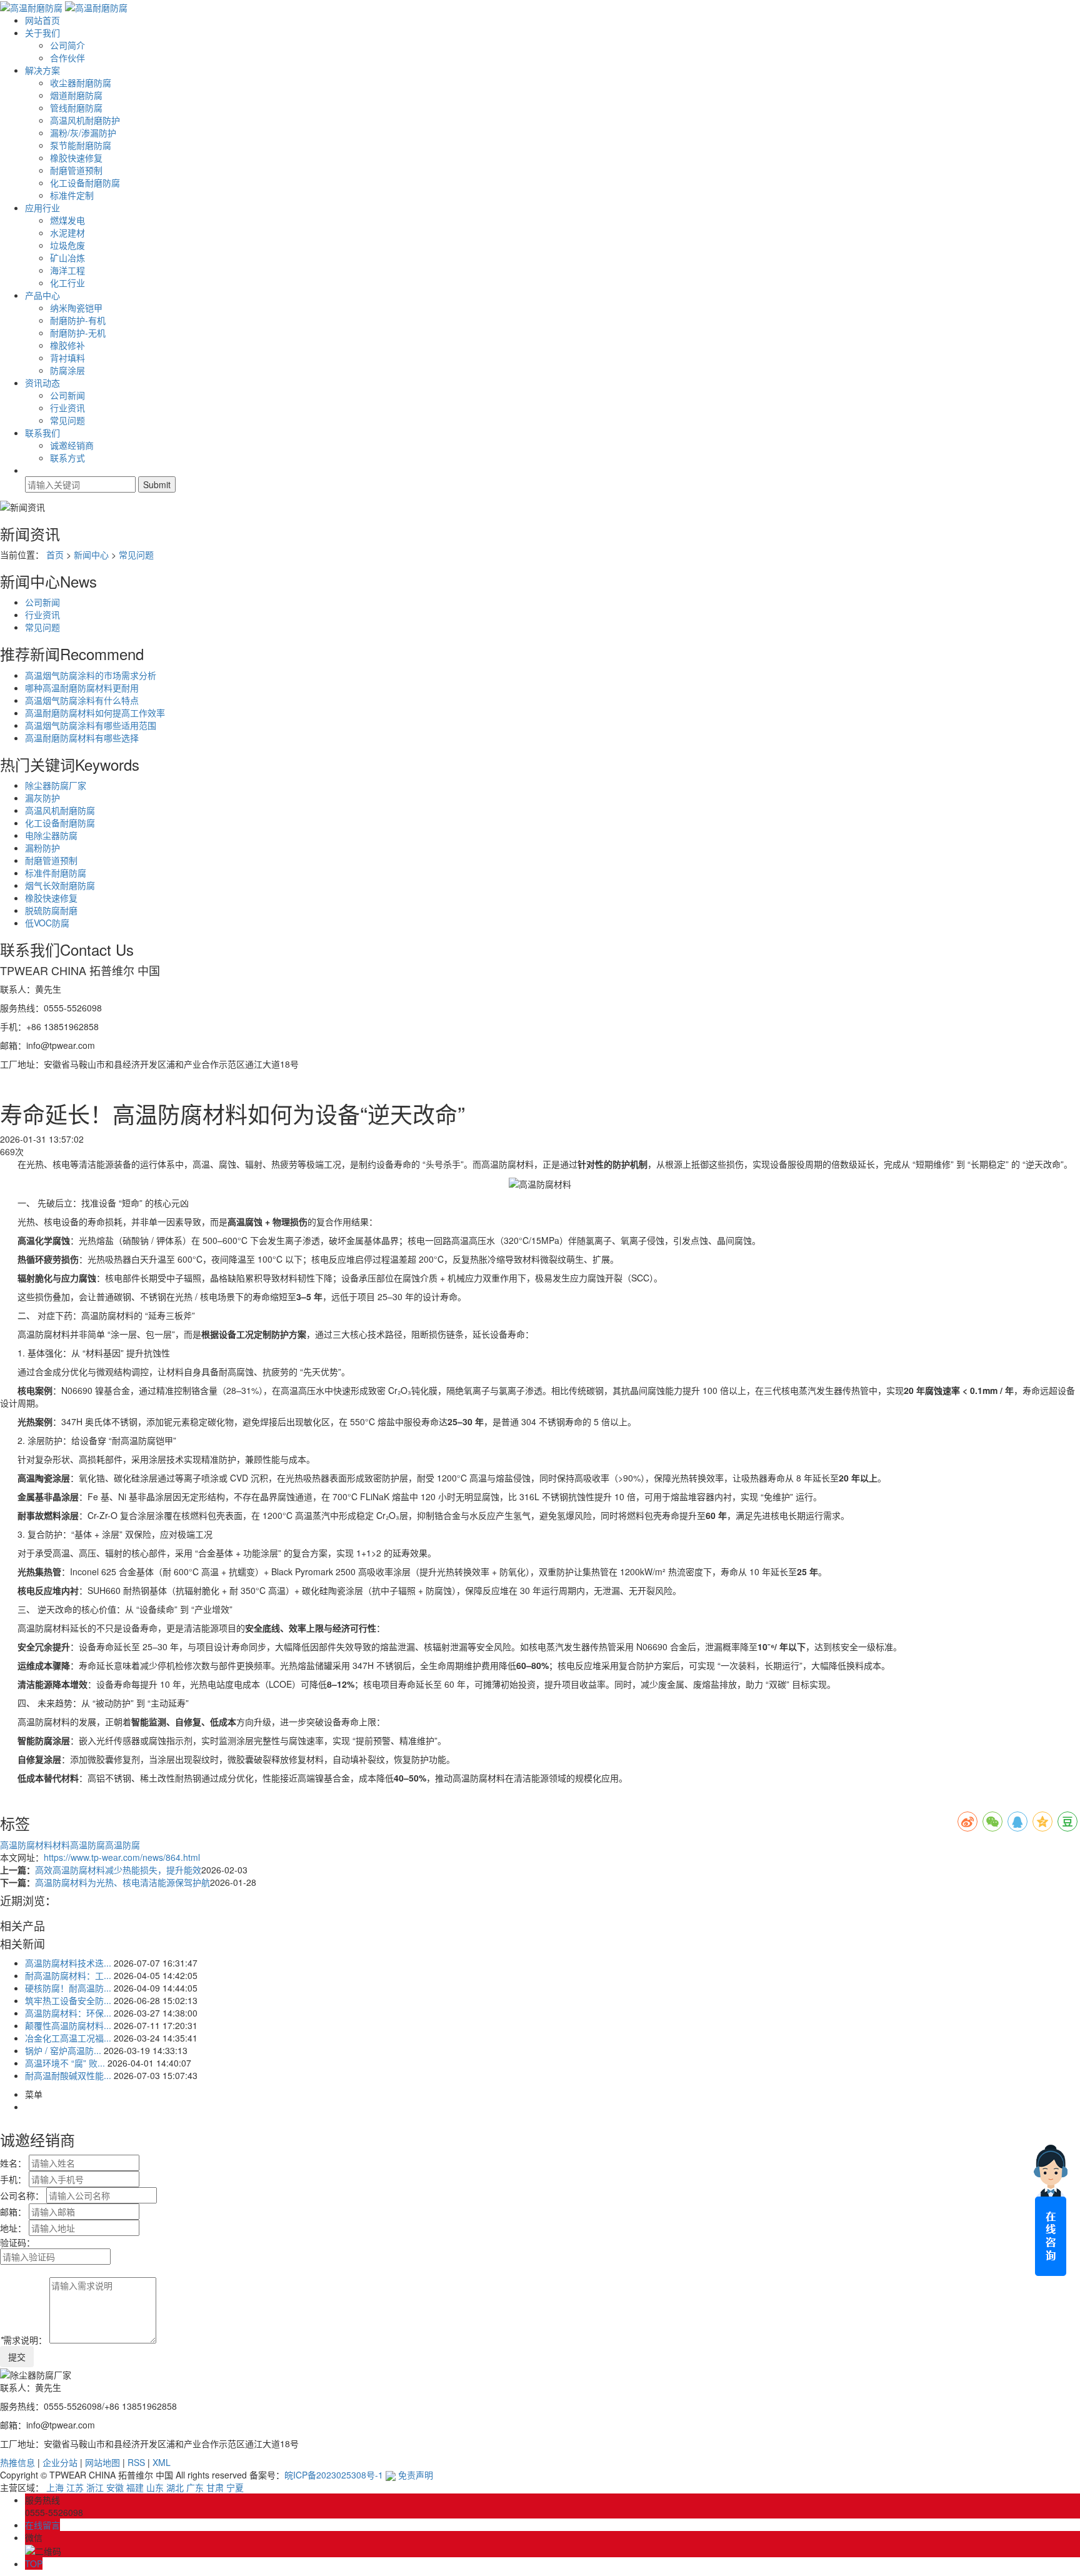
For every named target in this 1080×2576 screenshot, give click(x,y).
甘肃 (215, 2487)
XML (162, 2462)
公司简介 (67, 45)
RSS (136, 2462)
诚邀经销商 (72, 445)
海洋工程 (67, 270)
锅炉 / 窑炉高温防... (63, 2050)
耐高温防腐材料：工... (68, 1975)
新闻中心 (91, 554)
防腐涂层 (67, 370)
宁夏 (235, 2487)
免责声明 (416, 2475)
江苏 (75, 2487)
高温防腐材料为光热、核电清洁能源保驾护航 (122, 1882)
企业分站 (60, 2462)
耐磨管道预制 (76, 170)
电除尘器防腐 (51, 835)
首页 (55, 554)
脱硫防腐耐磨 (51, 910)
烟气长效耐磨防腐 (60, 885)
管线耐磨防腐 (76, 108)
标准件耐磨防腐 (56, 873)
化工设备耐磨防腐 (85, 183)
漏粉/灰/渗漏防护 (83, 133)
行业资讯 (67, 408)
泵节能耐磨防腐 (81, 145)
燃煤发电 (67, 220)
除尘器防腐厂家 (56, 785)
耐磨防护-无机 (78, 333)
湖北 (175, 2487)
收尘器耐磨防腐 (81, 83)
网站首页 (42, 20)
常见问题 (67, 420)
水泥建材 (67, 233)
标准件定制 (72, 195)
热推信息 (17, 2462)
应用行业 (42, 208)
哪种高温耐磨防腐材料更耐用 (82, 688)
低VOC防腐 (47, 923)
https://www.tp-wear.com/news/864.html (122, 1857)
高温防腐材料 (26, 1845)
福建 (135, 2487)
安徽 (115, 2487)
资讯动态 (42, 383)
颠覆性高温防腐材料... (68, 2025)
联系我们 (42, 433)
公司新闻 (67, 395)
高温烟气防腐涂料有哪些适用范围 (91, 725)
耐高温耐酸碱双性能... (68, 2075)
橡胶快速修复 (76, 158)
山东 (155, 2487)
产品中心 (42, 295)
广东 (195, 2487)
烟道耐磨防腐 (76, 95)
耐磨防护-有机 (78, 320)
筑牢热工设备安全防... (68, 2000)
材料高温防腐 (79, 1845)
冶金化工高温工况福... (68, 2038)
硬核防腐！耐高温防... (68, 1988)
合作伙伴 (67, 58)
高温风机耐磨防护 (85, 120)
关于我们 (42, 33)
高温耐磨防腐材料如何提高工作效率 (95, 713)
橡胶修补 (67, 345)
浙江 (95, 2487)
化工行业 (67, 283)
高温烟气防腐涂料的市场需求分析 (91, 675)
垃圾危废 (67, 245)
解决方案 (42, 70)
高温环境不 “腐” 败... (65, 2063)
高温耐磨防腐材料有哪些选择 (82, 738)
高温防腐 (122, 1845)
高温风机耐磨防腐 (60, 810)
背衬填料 (67, 358)
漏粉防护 (42, 848)
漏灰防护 (42, 798)
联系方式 (67, 458)
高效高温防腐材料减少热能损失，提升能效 (118, 1870)
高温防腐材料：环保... (68, 2013)
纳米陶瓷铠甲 (76, 308)
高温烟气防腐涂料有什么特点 (82, 700)
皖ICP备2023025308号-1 (334, 2475)
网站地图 (102, 2462)
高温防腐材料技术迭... (68, 1963)
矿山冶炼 (67, 258)
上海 (55, 2487)
